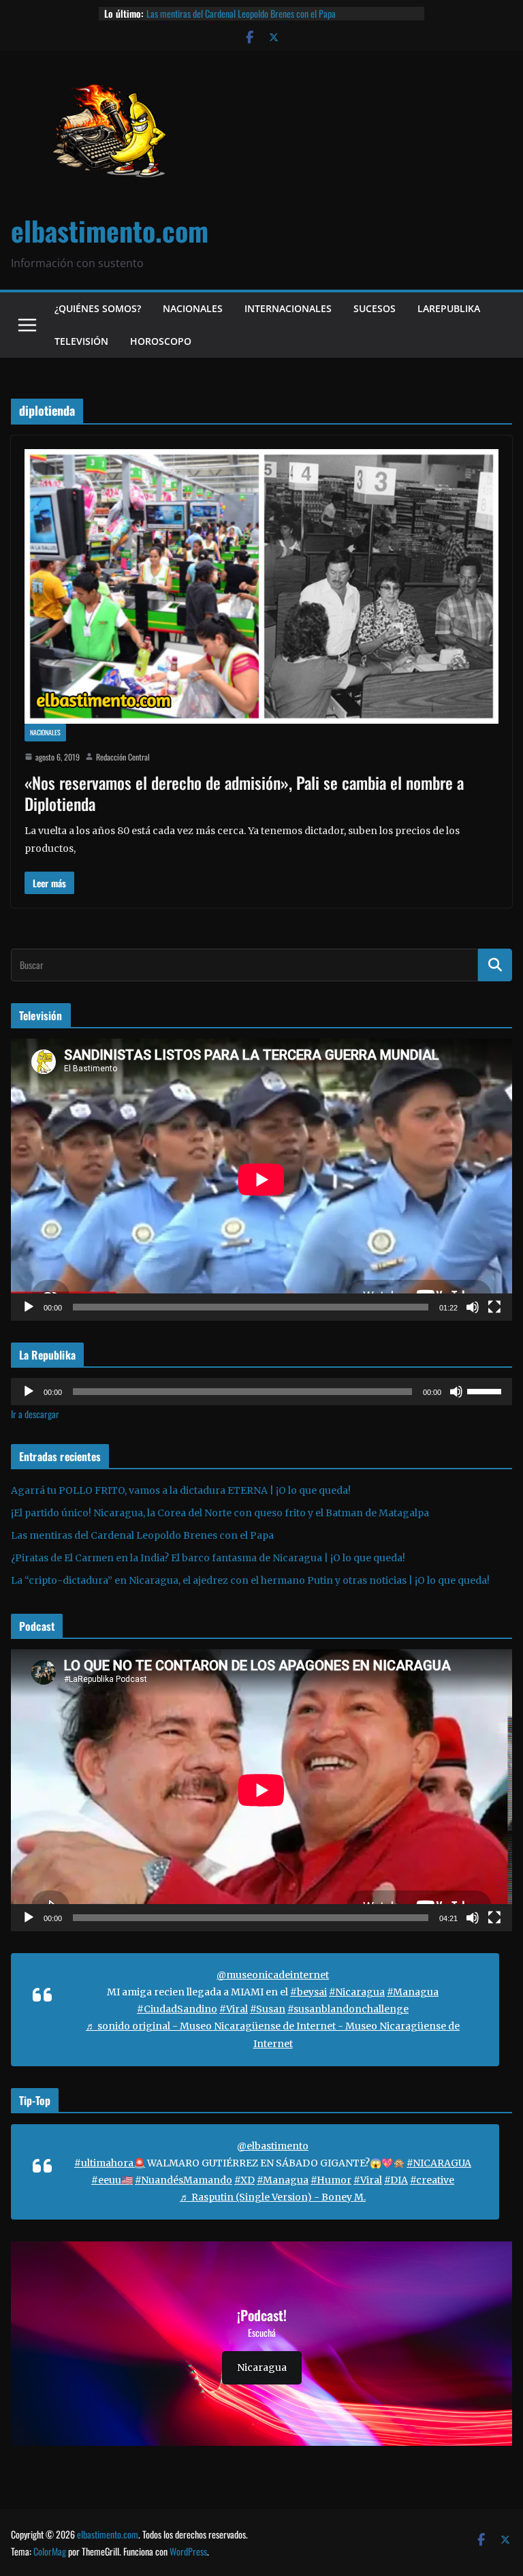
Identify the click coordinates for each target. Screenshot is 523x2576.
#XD (244, 2180)
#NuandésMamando (184, 2180)
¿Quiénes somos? (98, 308)
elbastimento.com (110, 230)
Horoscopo (161, 341)
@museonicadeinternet (273, 1975)
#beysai (308, 1992)
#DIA (396, 2180)
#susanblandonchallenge (348, 2009)
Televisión (81, 341)
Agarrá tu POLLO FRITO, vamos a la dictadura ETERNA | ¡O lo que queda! (181, 1490)
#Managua (413, 1992)
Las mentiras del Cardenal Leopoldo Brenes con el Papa (241, 13)
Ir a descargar (35, 1414)
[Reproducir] (29, 1307)
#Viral (234, 2009)
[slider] (486, 1390)
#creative (432, 2180)
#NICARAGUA (439, 2163)
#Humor (331, 2180)
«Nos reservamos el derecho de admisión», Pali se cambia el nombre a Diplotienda (244, 793)
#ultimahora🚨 (110, 2163)
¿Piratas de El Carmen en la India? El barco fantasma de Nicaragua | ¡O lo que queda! (208, 1558)
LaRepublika (449, 308)
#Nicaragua (357, 1992)
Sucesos (375, 308)
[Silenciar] (473, 1307)
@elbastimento (273, 2146)
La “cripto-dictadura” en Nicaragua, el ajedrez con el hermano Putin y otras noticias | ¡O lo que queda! (250, 1580)
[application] (261, 1180)
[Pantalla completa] (494, 1307)
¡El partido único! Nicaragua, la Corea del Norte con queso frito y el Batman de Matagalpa (220, 1513)
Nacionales (193, 308)
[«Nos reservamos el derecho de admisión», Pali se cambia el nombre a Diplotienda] (261, 586)
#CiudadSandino (177, 2009)
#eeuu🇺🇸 (112, 2180)
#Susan (268, 2009)
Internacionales (288, 308)
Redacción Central (123, 757)
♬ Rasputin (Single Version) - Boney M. (273, 2197)
